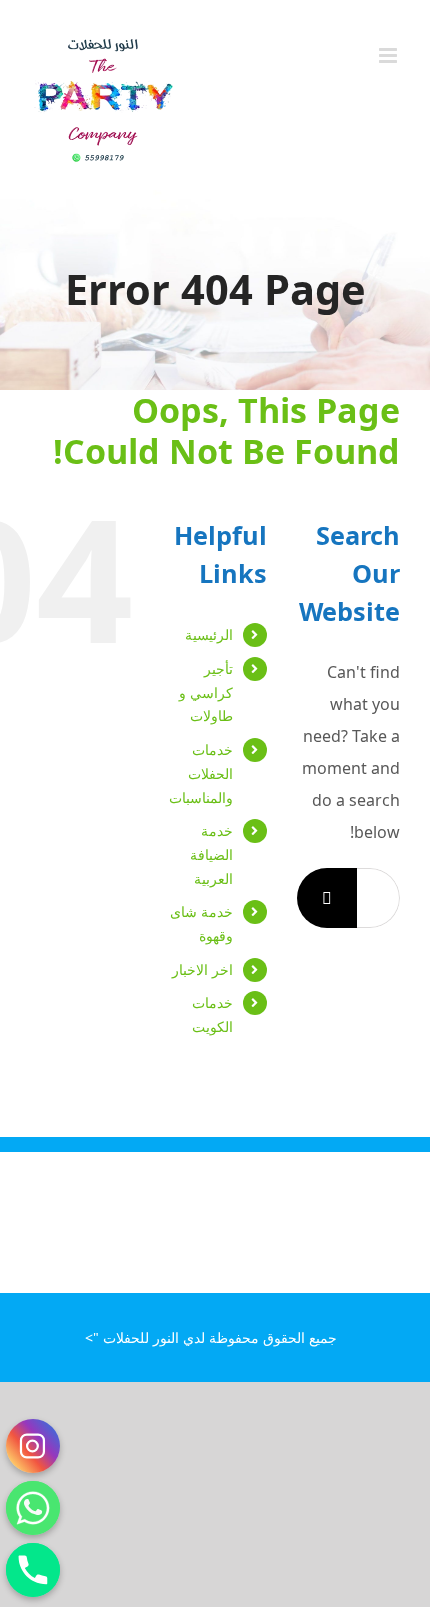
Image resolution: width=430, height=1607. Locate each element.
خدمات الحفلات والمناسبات (201, 773)
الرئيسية (209, 634)
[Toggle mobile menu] (389, 55)
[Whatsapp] (33, 1508)
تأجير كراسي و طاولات (206, 692)
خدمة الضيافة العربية (211, 854)
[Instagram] (33, 1446)
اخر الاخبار (202, 969)
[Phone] (33, 1570)
